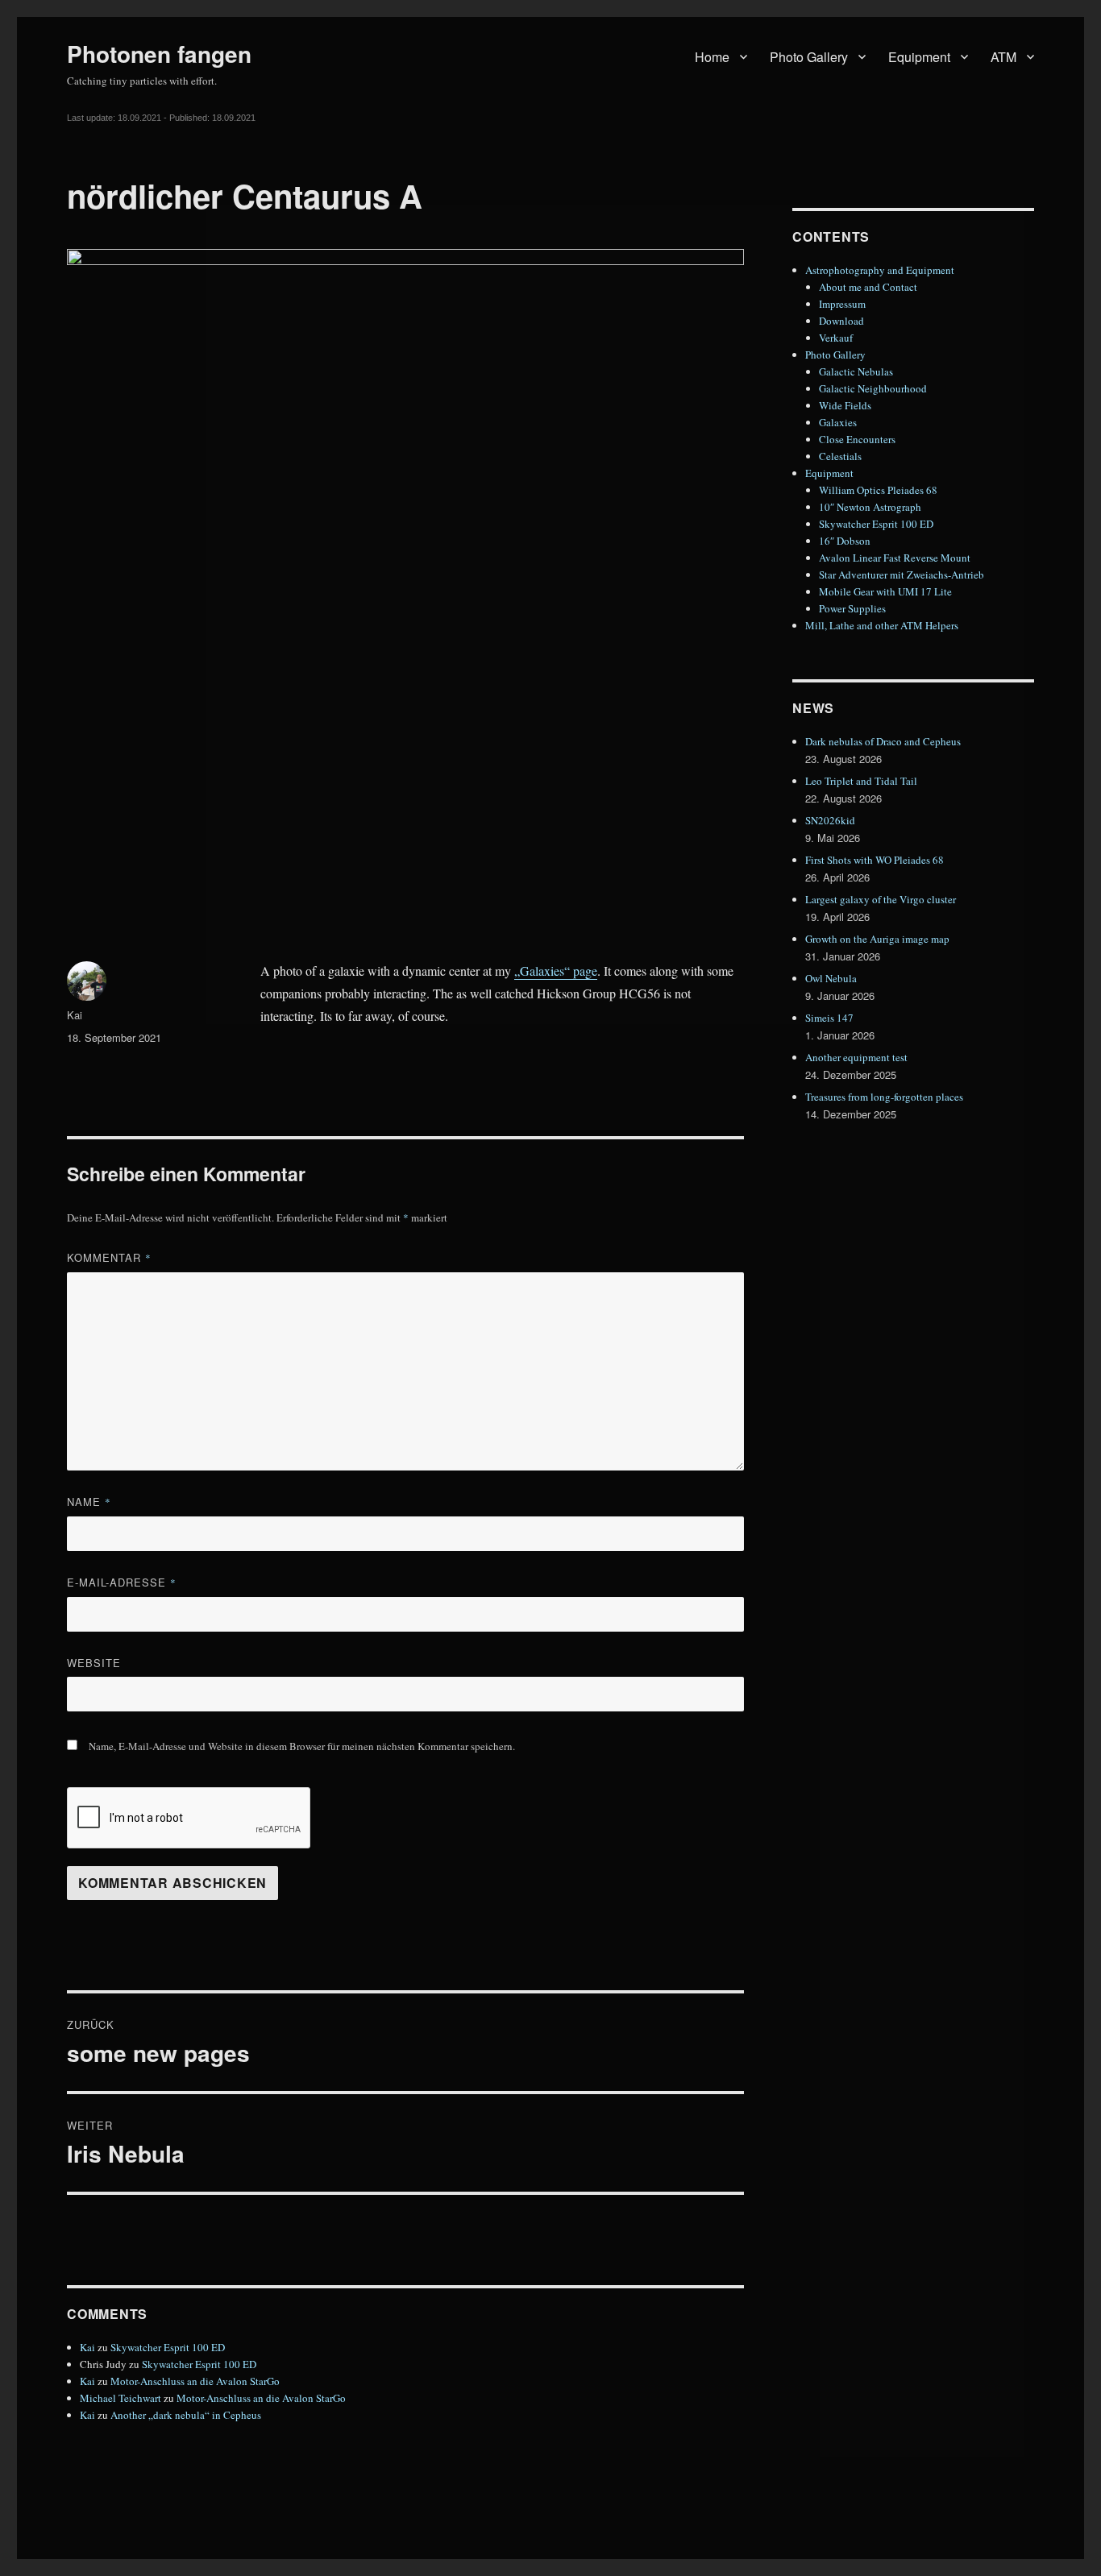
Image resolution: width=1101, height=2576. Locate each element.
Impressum (842, 304)
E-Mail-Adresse (122, 1582)
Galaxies (838, 422)
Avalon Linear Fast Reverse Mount (895, 558)
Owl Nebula (831, 978)
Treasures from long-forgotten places (884, 1097)
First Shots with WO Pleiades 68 (875, 860)
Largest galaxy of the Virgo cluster (881, 899)
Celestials (840, 456)
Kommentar (109, 1257)
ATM (1003, 57)
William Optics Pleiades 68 (878, 490)
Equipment (919, 57)
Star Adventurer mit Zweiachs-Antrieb (902, 575)
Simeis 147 (829, 1018)
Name (89, 1502)
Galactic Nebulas (856, 371)
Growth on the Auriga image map (877, 939)
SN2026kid (830, 820)
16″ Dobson (845, 541)
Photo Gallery (809, 57)
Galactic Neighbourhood (873, 388)
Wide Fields (845, 405)
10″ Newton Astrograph (870, 507)
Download (841, 321)
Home (712, 57)
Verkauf (836, 338)
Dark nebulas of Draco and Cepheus (883, 741)
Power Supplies (852, 608)
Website (94, 1663)
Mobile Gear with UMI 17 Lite (885, 591)
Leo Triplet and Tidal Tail (861, 781)
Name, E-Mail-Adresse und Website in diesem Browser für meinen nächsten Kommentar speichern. (302, 1746)
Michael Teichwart (120, 2398)
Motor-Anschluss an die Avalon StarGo (195, 2381)
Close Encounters (857, 439)
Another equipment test (856, 1057)
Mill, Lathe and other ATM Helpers (882, 625)
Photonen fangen (159, 54)
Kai (75, 1015)
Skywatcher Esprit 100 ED (168, 2347)
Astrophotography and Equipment (880, 270)
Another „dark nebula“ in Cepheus (186, 2415)
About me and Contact (868, 287)
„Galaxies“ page (556, 971)
